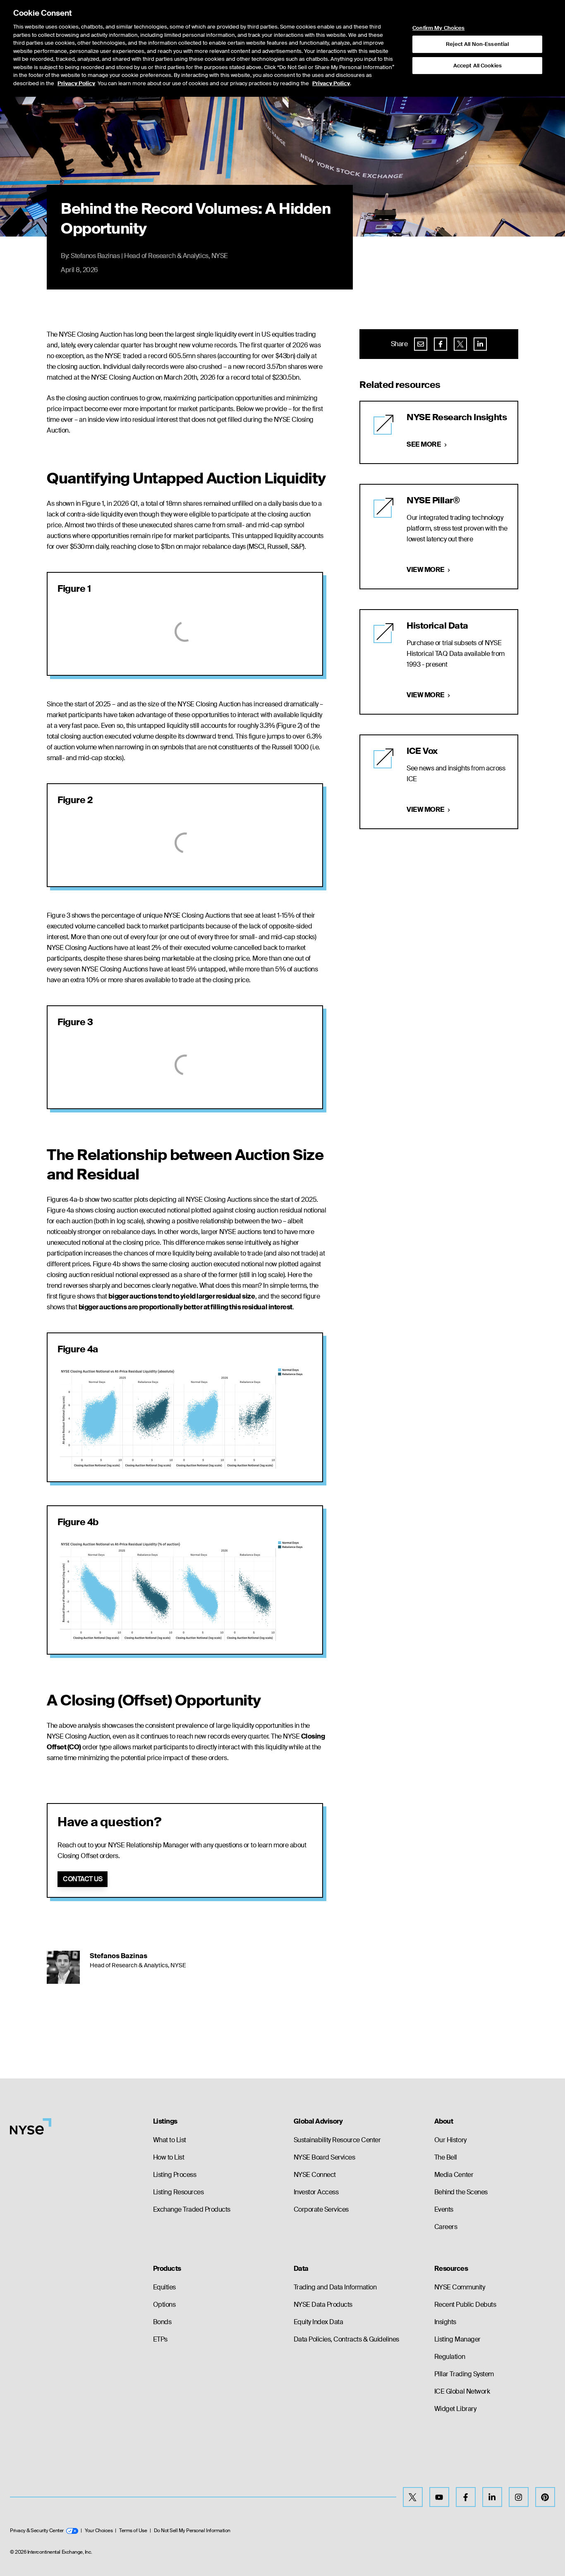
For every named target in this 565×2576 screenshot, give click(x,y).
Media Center (454, 2175)
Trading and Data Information (335, 2287)
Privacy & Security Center (37, 2531)
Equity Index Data (318, 2322)
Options (164, 2305)
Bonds (162, 2322)
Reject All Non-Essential (477, 44)
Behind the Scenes (461, 2192)
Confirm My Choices (438, 28)
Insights (445, 2322)
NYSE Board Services (324, 2157)
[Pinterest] (545, 2497)
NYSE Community (460, 2287)
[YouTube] (439, 2497)
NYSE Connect (315, 2175)
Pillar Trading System (464, 2374)
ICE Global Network (462, 2391)
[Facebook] (466, 2497)
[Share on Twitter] (460, 344)
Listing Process (175, 2175)
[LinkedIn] (492, 2497)
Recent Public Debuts (465, 2305)
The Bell (446, 2157)
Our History (450, 2140)
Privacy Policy (76, 83)
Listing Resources (178, 2192)
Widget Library (455, 2409)
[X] (413, 2497)
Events (444, 2209)
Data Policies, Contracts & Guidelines (346, 2339)
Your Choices (99, 2531)
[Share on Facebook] (441, 344)
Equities (164, 2287)
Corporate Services (321, 2209)
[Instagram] (519, 2497)
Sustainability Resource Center (337, 2140)
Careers (446, 2227)
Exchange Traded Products (192, 2209)
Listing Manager (457, 2339)
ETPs (160, 2339)
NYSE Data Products (323, 2305)
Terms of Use (133, 2531)
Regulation (450, 2357)
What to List (170, 2140)
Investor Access (316, 2192)
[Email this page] (421, 344)
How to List (169, 2157)
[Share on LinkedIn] (480, 344)
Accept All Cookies (478, 65)
